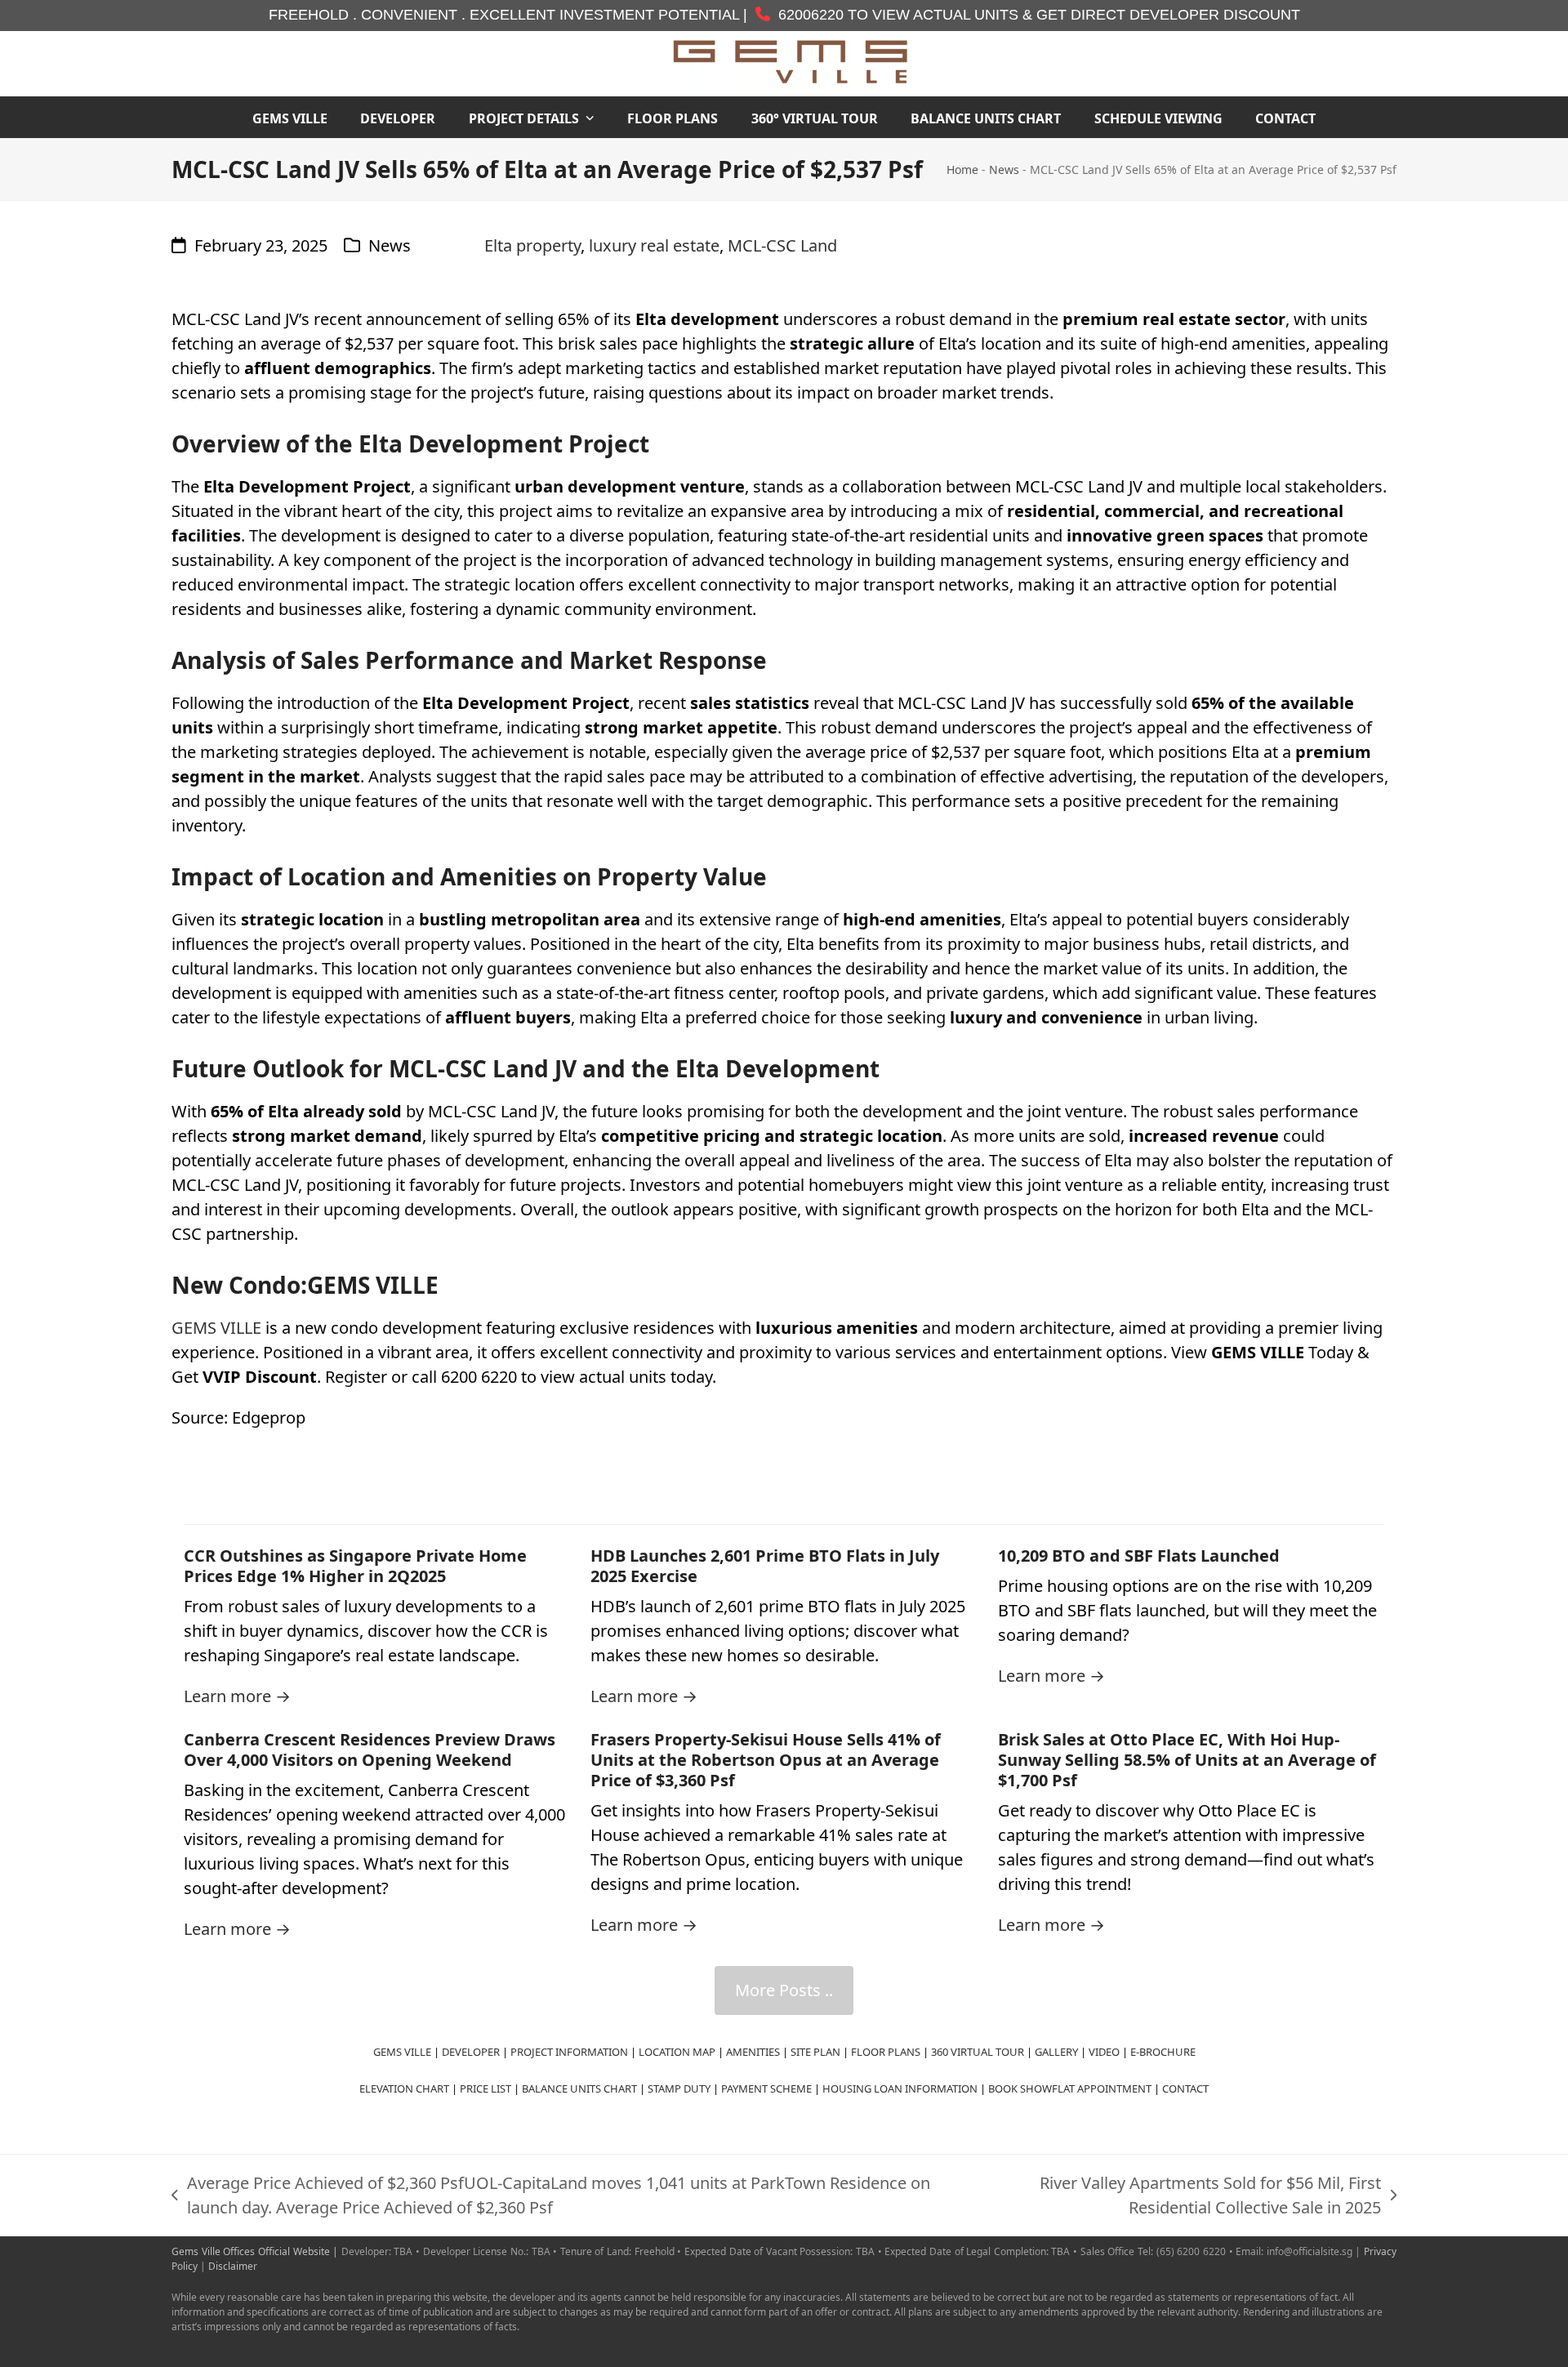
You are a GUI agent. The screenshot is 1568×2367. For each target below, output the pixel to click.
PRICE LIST (486, 2088)
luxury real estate (654, 245)
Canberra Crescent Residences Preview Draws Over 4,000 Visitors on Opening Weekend (370, 1750)
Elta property (532, 245)
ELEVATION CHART (404, 2088)
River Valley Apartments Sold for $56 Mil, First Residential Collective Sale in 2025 (1176, 2196)
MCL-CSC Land (782, 245)
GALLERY (1056, 2052)
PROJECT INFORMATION (569, 2052)
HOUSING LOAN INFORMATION (900, 2088)
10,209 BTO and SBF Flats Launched (1139, 1556)
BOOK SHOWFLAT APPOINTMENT (1070, 2088)
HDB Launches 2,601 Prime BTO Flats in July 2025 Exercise (765, 1566)
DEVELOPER (471, 2052)
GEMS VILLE (216, 1328)
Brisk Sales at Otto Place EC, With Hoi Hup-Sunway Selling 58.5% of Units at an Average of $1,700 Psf (1187, 1760)
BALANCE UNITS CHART (579, 2088)
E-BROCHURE (1163, 2052)
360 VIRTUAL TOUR (978, 2052)
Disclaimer (233, 2266)
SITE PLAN (815, 2052)
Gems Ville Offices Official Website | (256, 2251)
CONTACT (1185, 2088)
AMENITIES (753, 2052)
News (1004, 169)
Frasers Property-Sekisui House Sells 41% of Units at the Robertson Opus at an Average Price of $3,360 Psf (766, 1760)
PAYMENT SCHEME (766, 2088)
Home (962, 169)
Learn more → (237, 1696)
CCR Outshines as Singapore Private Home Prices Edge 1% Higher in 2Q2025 (355, 1566)
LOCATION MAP (677, 2052)
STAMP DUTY (679, 2088)
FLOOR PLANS (886, 2052)
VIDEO (1104, 2052)
